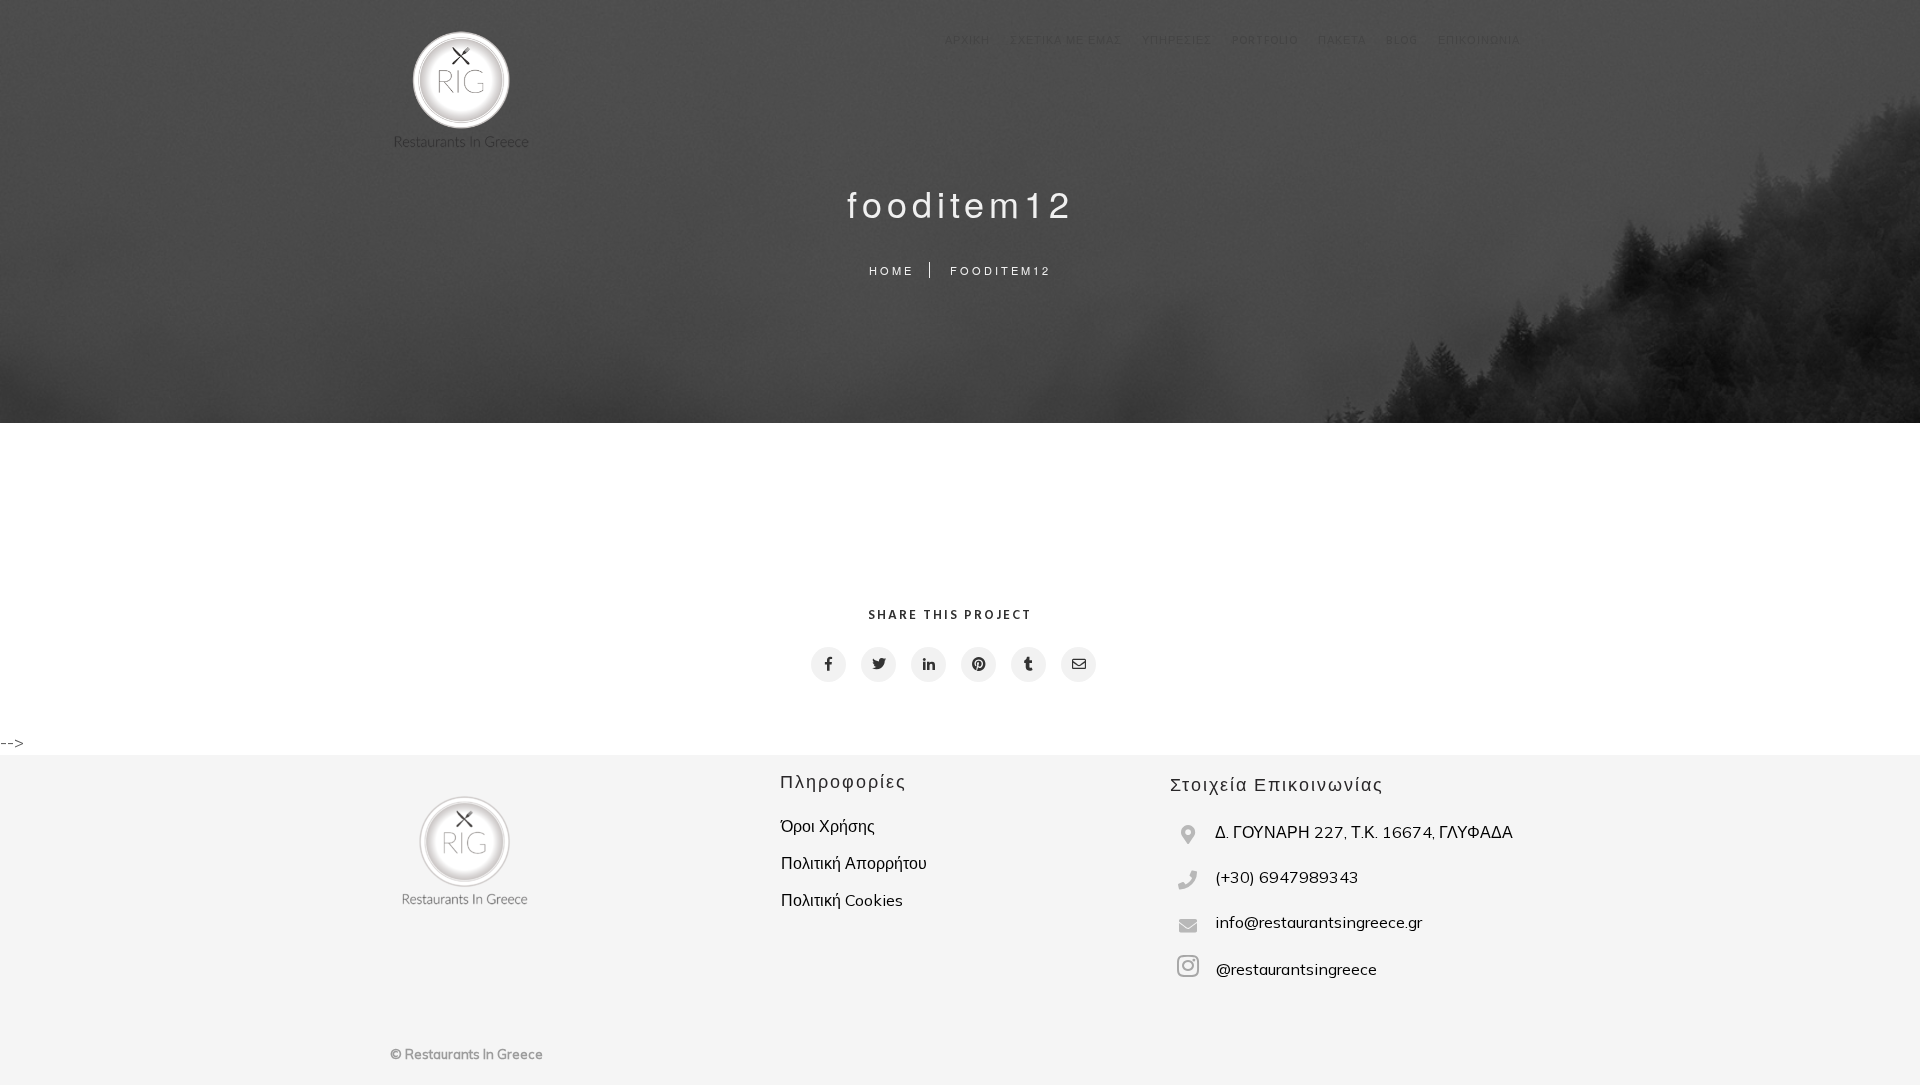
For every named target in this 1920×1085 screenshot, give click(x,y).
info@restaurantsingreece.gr (1318, 922)
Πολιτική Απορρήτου (854, 863)
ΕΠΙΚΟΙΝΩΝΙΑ (1479, 41)
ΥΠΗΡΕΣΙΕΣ (1177, 41)
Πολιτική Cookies (842, 900)
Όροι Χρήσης (828, 826)
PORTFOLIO (1265, 41)
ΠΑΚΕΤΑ (1342, 41)
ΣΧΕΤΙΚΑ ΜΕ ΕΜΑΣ (1066, 41)
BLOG (1402, 41)
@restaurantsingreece (1294, 969)
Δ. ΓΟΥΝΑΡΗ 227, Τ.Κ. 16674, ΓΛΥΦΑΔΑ (1364, 832)
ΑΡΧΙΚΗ (967, 41)
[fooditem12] (827, 664)
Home (891, 270)
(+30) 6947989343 (1287, 877)
